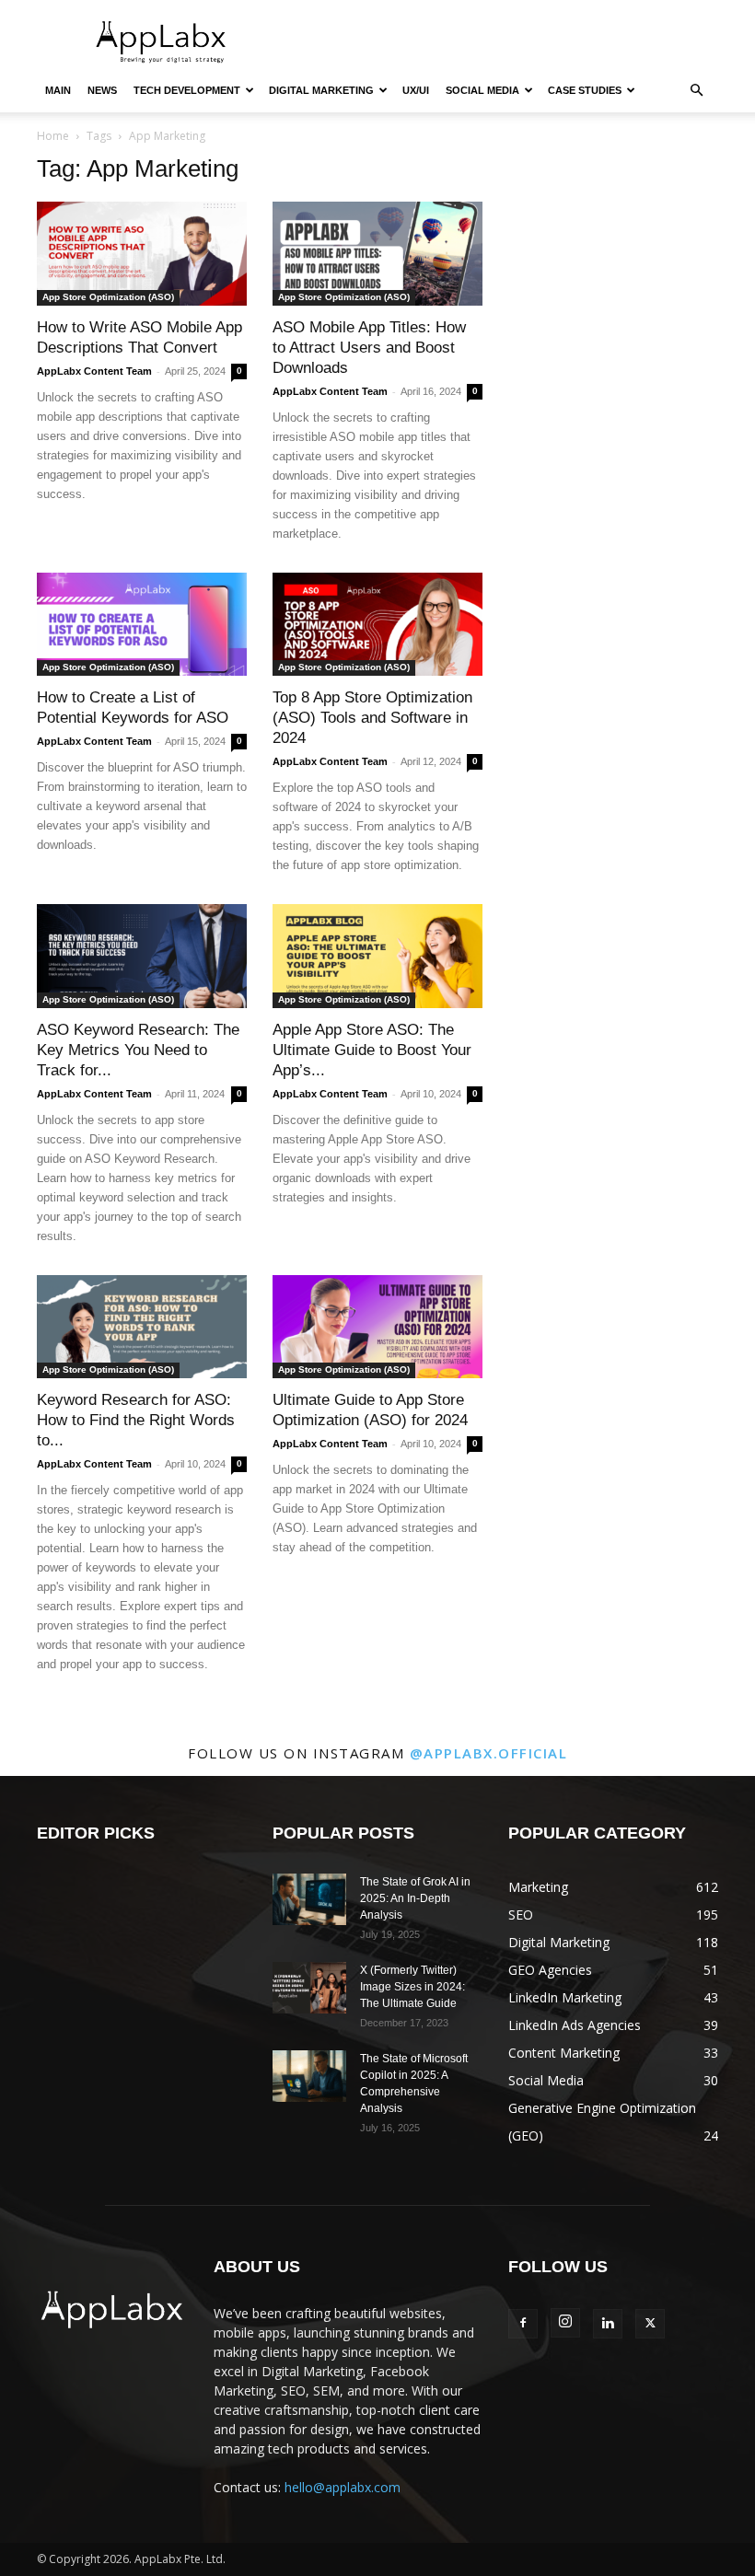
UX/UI (416, 90)
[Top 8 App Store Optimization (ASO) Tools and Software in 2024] (377, 625)
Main (58, 90)
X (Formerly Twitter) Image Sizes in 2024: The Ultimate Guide (412, 1987)
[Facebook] (523, 2324)
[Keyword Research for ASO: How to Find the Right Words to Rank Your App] (142, 1327)
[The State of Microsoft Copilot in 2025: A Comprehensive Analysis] (309, 2076)
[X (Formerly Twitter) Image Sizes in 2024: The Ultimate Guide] (309, 1988)
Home (53, 136)
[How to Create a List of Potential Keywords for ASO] (142, 625)
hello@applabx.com (343, 2487)
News (102, 90)
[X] (650, 2324)
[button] (696, 91)
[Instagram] (565, 2323)
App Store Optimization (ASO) (108, 297)
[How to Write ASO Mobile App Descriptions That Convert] (142, 254)
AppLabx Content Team (94, 371)
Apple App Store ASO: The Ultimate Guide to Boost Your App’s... (372, 1050)
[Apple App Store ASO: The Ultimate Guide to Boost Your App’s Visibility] (377, 956)
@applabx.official (489, 1753)
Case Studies (585, 90)
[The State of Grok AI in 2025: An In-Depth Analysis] (309, 1899)
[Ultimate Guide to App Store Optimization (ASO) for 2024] (377, 1327)
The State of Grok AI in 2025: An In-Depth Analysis (415, 1898)
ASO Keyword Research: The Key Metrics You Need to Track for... (138, 1050)
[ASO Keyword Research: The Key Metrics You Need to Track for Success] (142, 956)
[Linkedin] (608, 2324)
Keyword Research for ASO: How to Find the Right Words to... (136, 1420)
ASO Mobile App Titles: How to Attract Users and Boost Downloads (369, 348)
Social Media (482, 90)
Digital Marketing (321, 90)
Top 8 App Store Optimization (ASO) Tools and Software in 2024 (372, 718)
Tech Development (187, 90)
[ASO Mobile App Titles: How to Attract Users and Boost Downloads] (377, 254)
